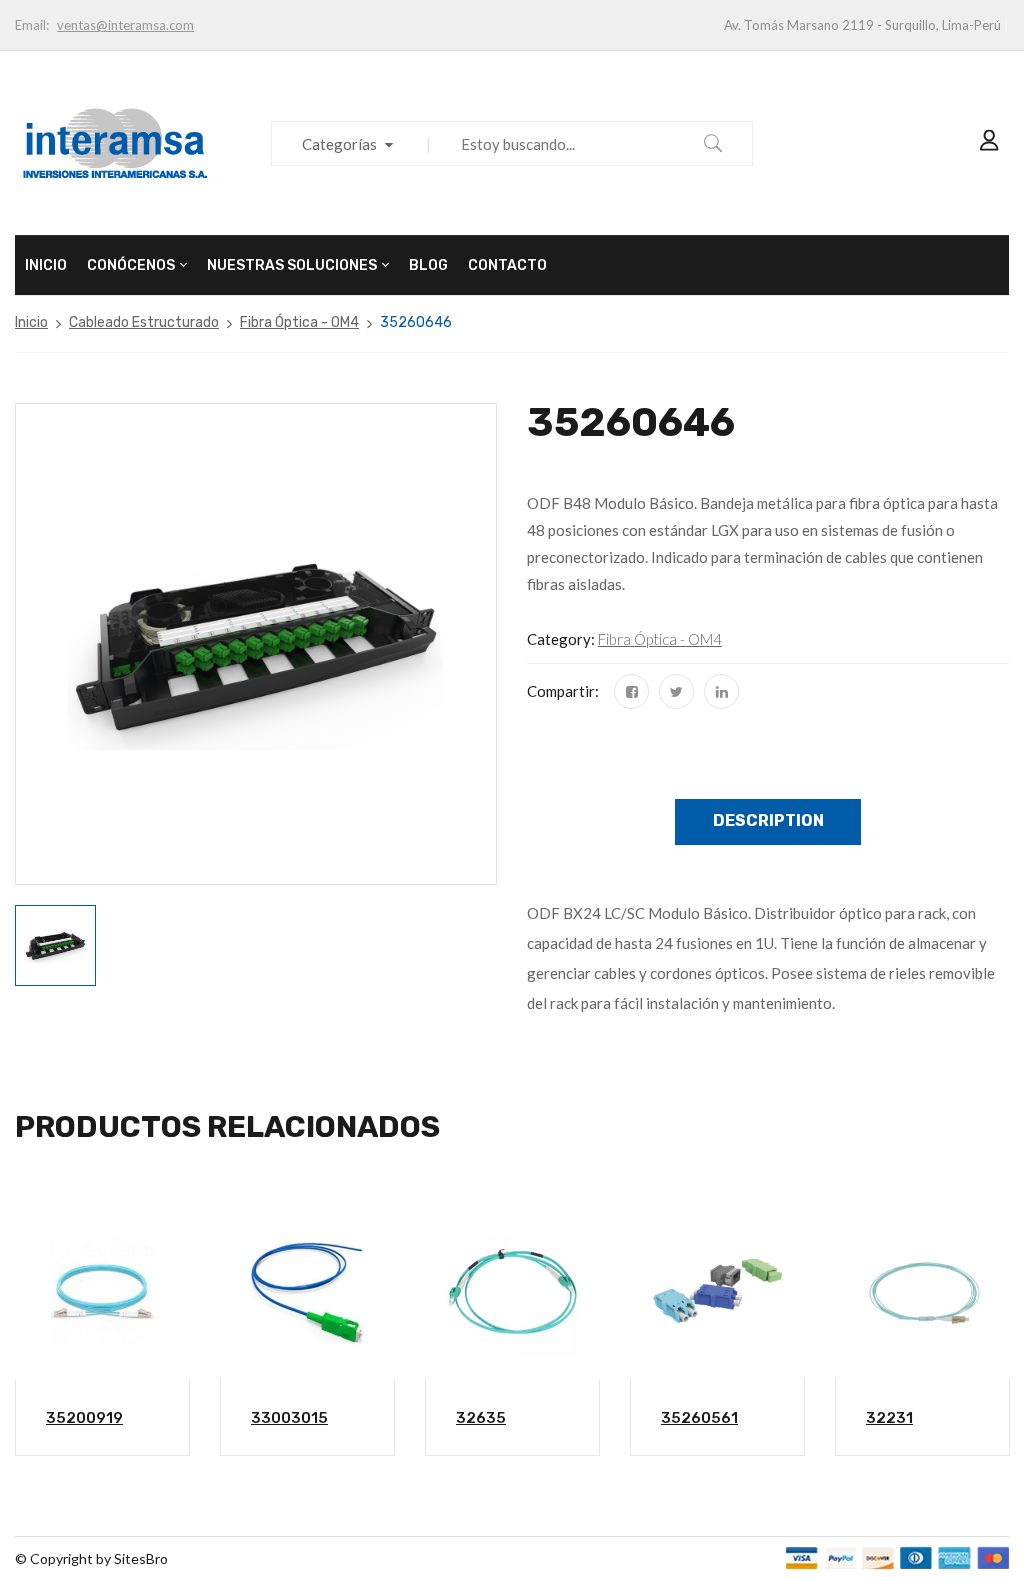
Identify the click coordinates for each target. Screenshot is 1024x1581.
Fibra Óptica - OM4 (299, 322)
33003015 (289, 1418)
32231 (889, 1418)
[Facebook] (631, 691)
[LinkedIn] (721, 691)
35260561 (699, 1418)
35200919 (84, 1418)
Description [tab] (768, 820)
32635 (481, 1418)
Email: (32, 25)
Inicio (31, 322)
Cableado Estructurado (144, 322)
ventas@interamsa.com (125, 25)
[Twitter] (676, 691)
